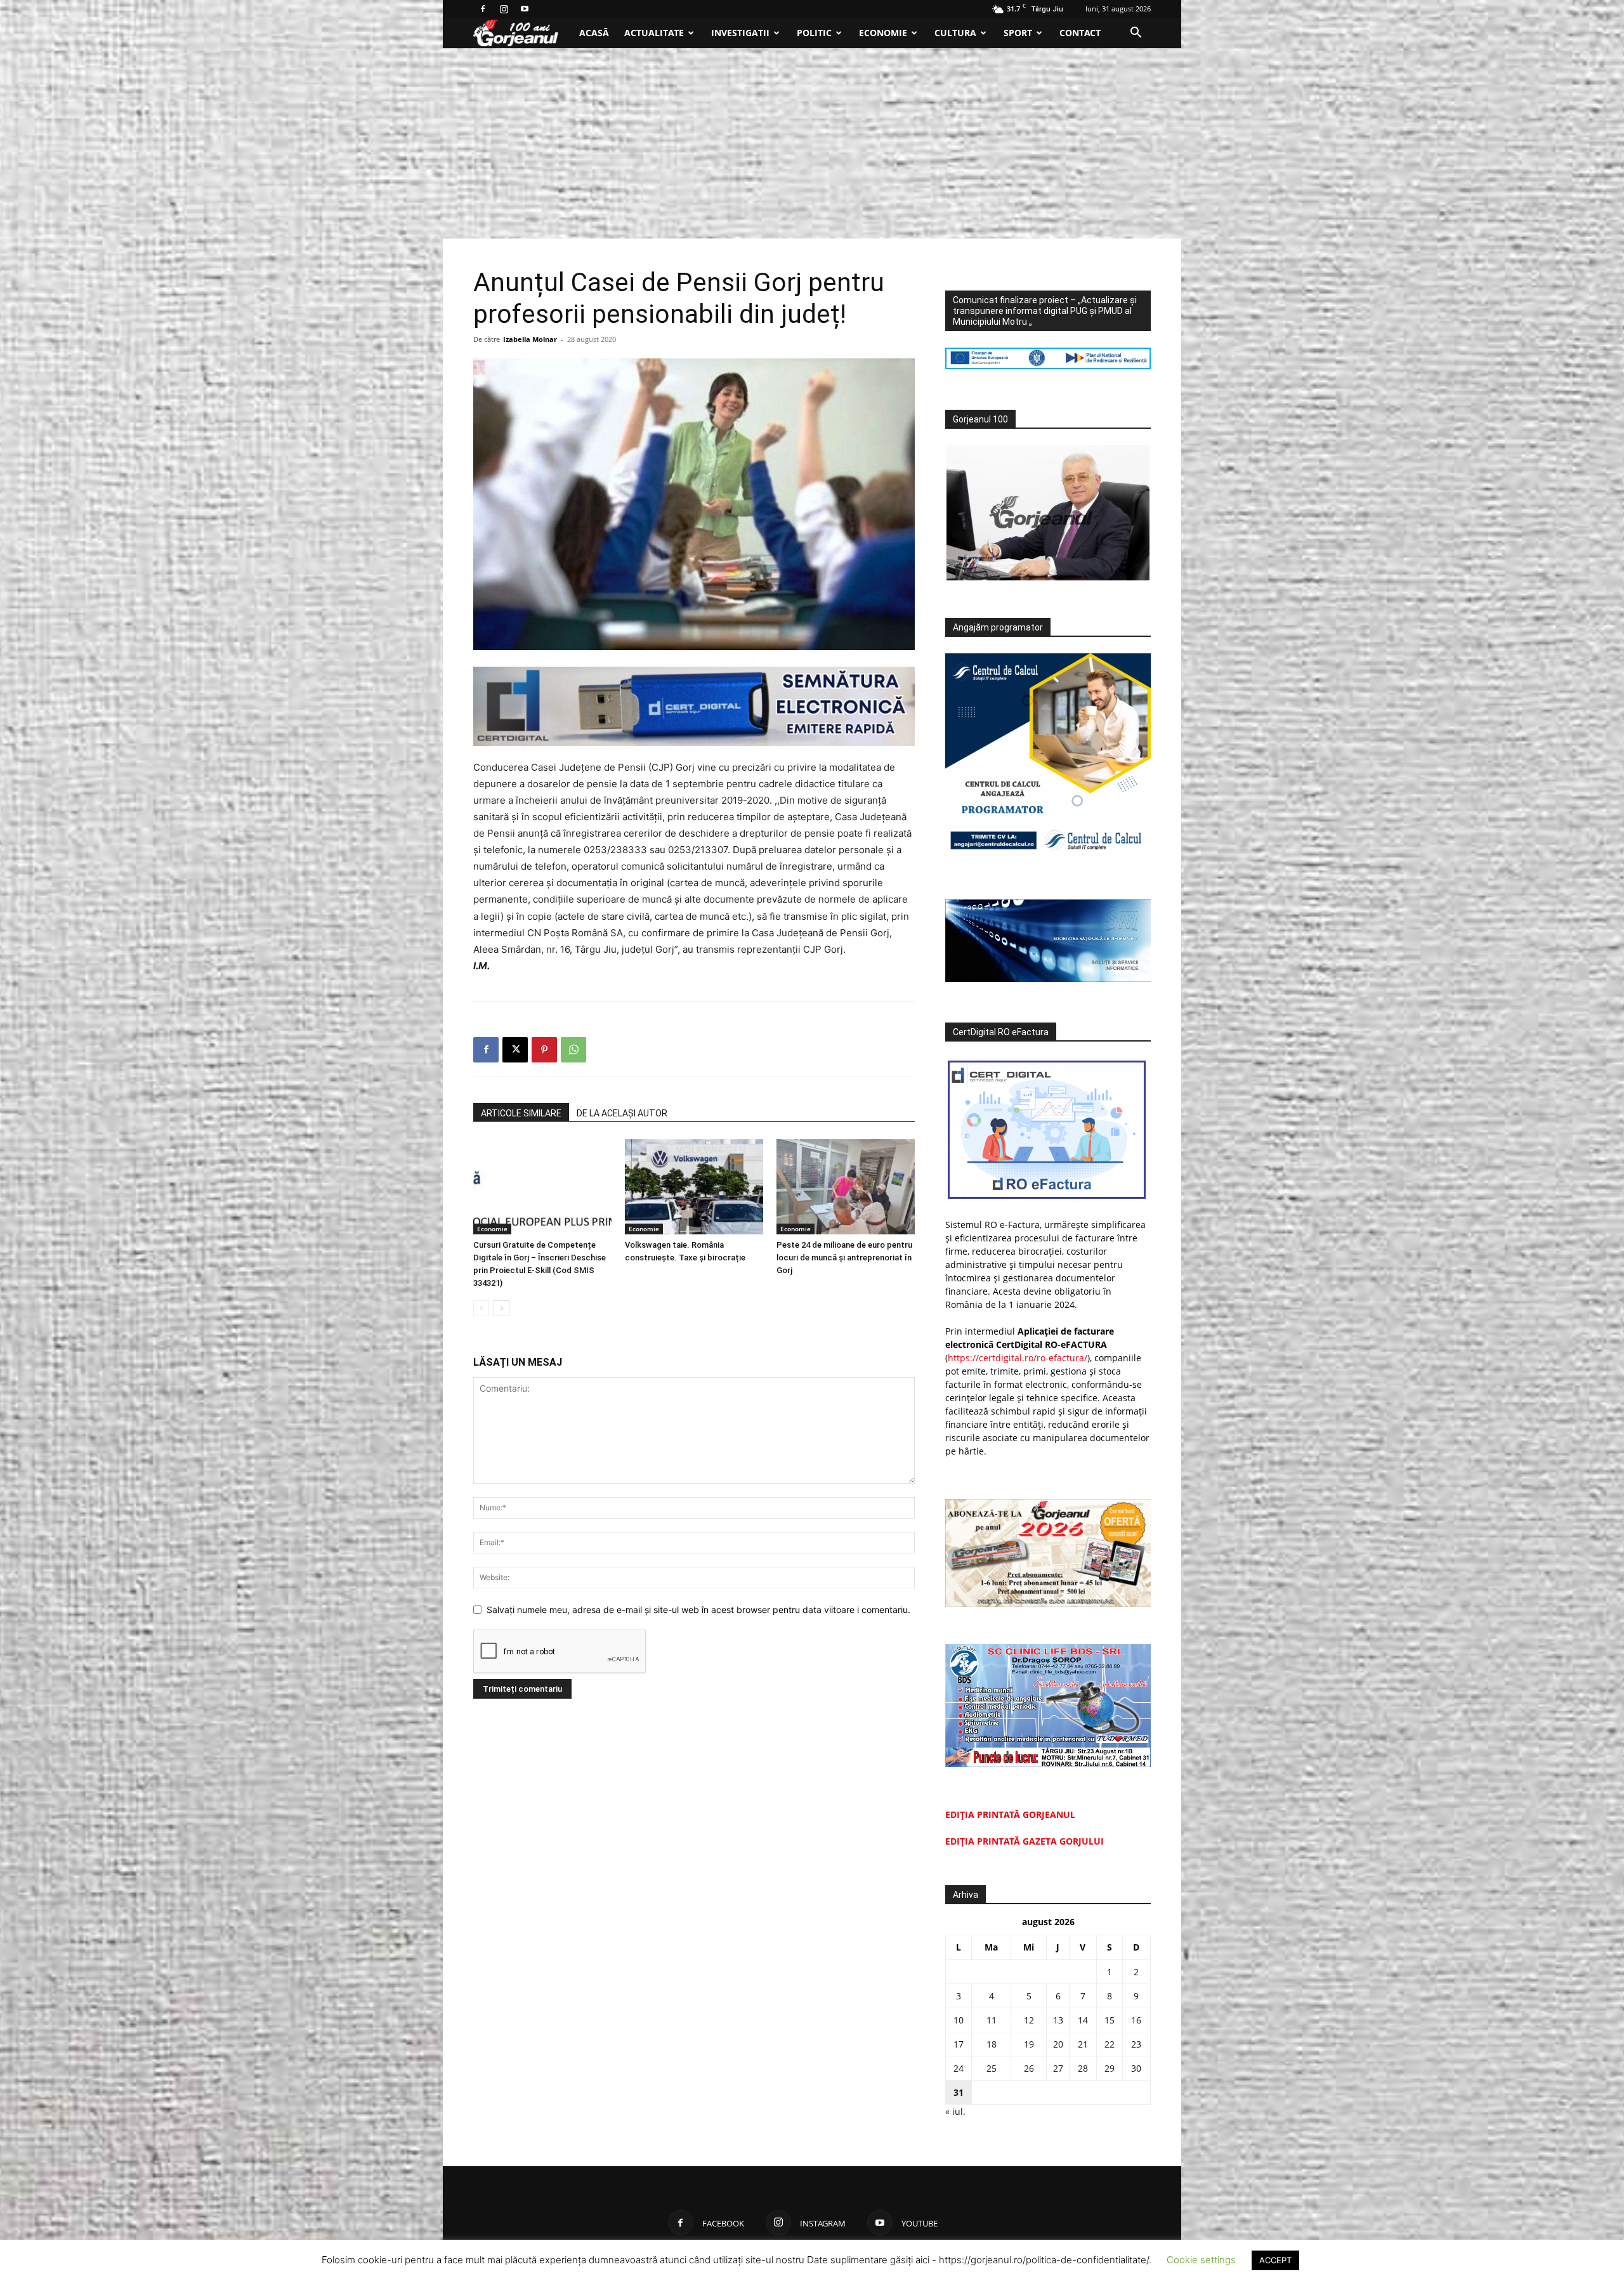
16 (1136, 2020)
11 (992, 2020)
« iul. (955, 2111)
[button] (1136, 34)
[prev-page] (481, 1308)
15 (1110, 2020)
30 (1136, 2068)
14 (1083, 2020)
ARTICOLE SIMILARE (521, 1113)
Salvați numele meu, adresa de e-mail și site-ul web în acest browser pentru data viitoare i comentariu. (698, 1610)
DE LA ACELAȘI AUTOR (622, 1113)
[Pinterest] (544, 1050)
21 (1083, 2044)
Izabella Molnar (530, 339)
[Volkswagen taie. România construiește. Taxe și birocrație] (694, 1187)
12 (1029, 2020)
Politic (814, 33)
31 (959, 2092)
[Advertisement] (812, 143)
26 (1029, 2068)
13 (1058, 2020)
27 (1058, 2068)
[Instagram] (504, 9)
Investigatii (740, 33)
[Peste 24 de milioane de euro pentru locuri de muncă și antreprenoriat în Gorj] (846, 1187)
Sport (1018, 33)
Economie (883, 33)
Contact (1080, 33)
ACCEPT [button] (1275, 2260)
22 (1110, 2044)
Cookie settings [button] (1201, 2260)
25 (992, 2068)
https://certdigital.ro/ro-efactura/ (1018, 1358)
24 (959, 2068)
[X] (515, 1050)
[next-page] (501, 1308)
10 (959, 2020)
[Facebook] (483, 9)
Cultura (955, 33)
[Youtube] (525, 9)
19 (1029, 2044)
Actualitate (654, 33)
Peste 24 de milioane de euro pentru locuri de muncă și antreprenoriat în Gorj (844, 1258)
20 (1058, 2044)
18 (992, 2044)
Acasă (594, 33)
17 (959, 2044)
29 (1110, 2068)
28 (1083, 2068)
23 (1136, 2044)
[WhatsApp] (573, 1050)
